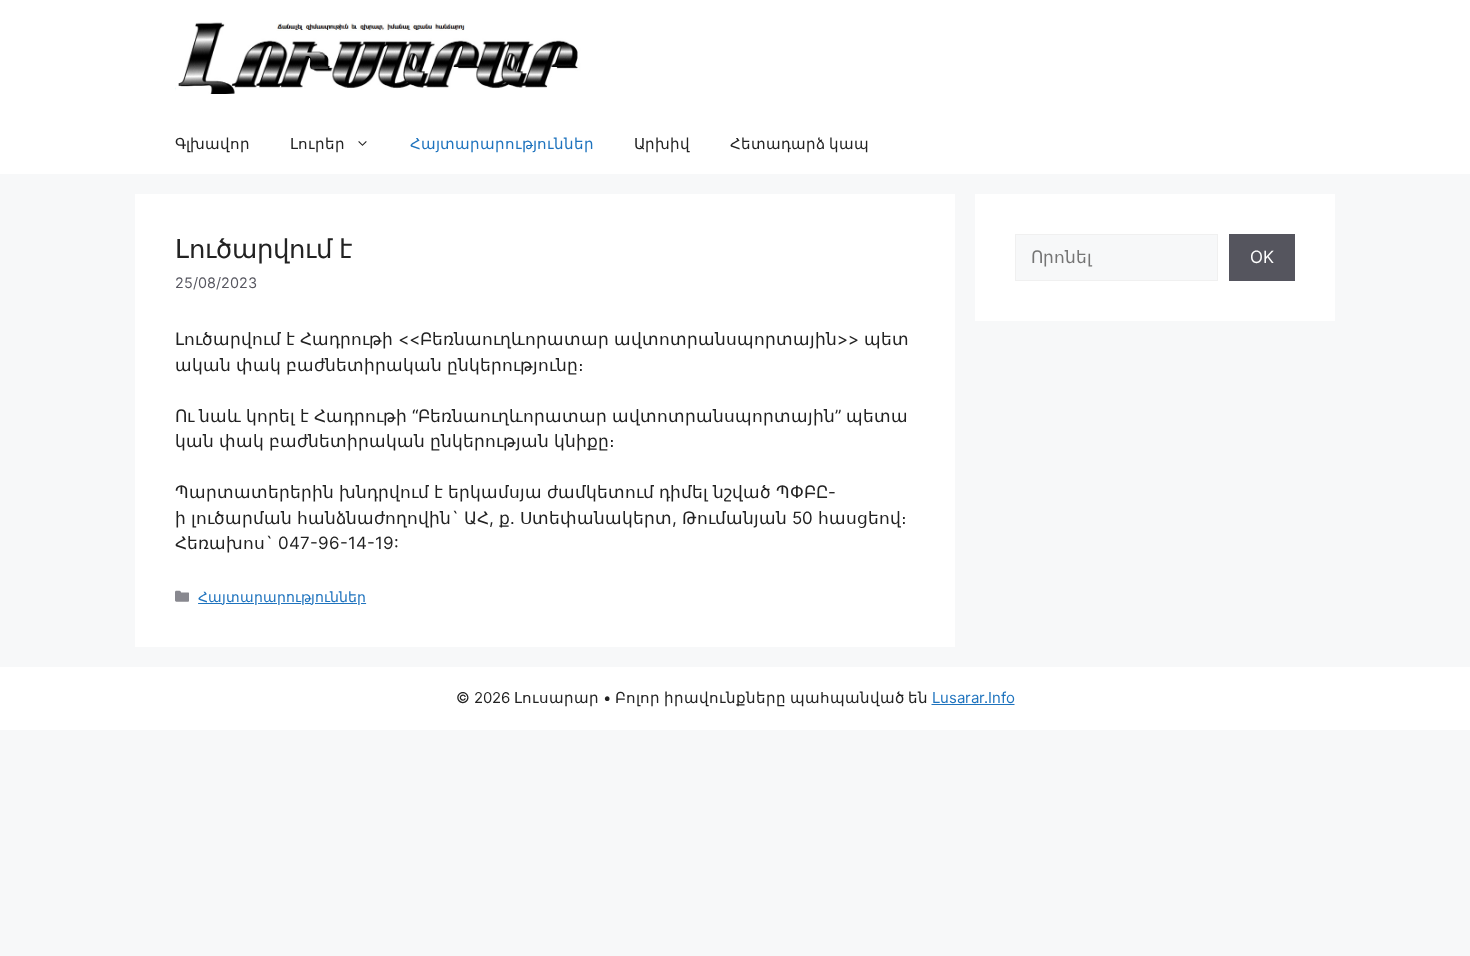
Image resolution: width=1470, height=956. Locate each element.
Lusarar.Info (973, 697)
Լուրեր (317, 143)
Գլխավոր (212, 143)
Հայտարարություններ (502, 143)
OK (1262, 257)
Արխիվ (662, 143)
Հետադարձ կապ (799, 143)
